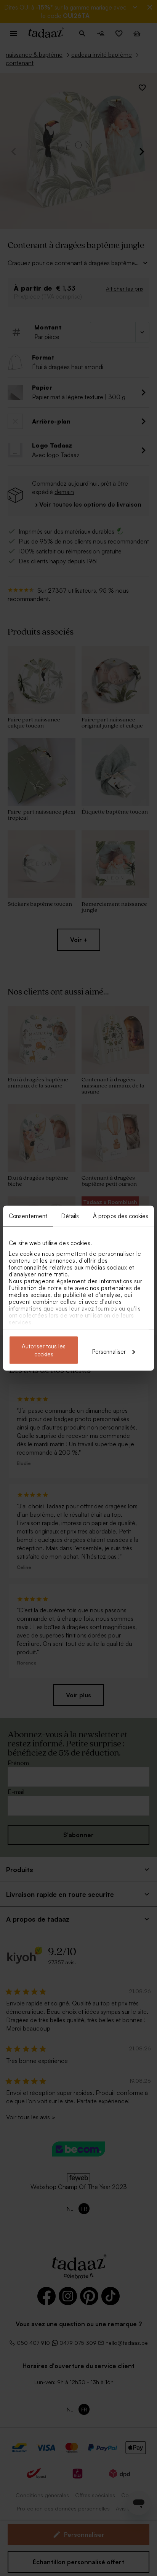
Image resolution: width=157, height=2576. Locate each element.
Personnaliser (109, 1351)
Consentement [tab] (28, 1216)
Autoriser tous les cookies (44, 1350)
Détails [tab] (70, 1216)
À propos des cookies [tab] (121, 1216)
